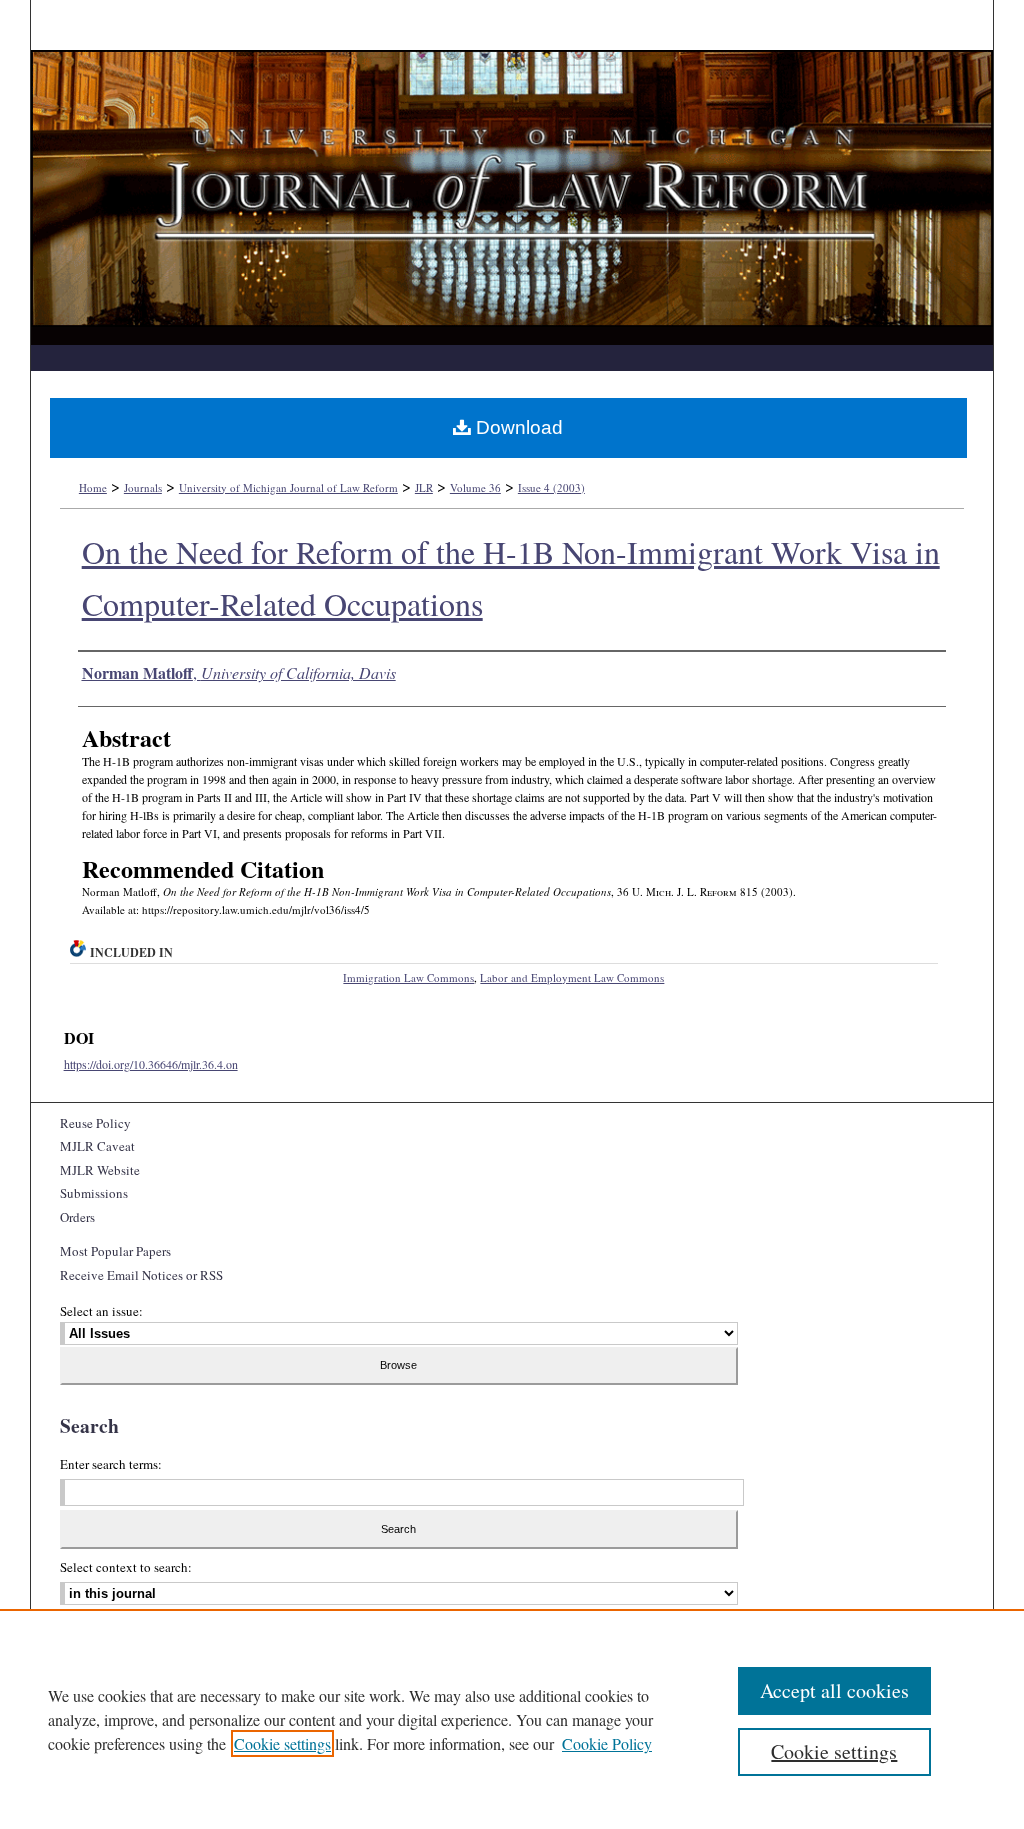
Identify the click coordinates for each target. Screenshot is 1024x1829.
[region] (512, 1719)
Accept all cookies (834, 1690)
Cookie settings (282, 1743)
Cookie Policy (607, 1743)
